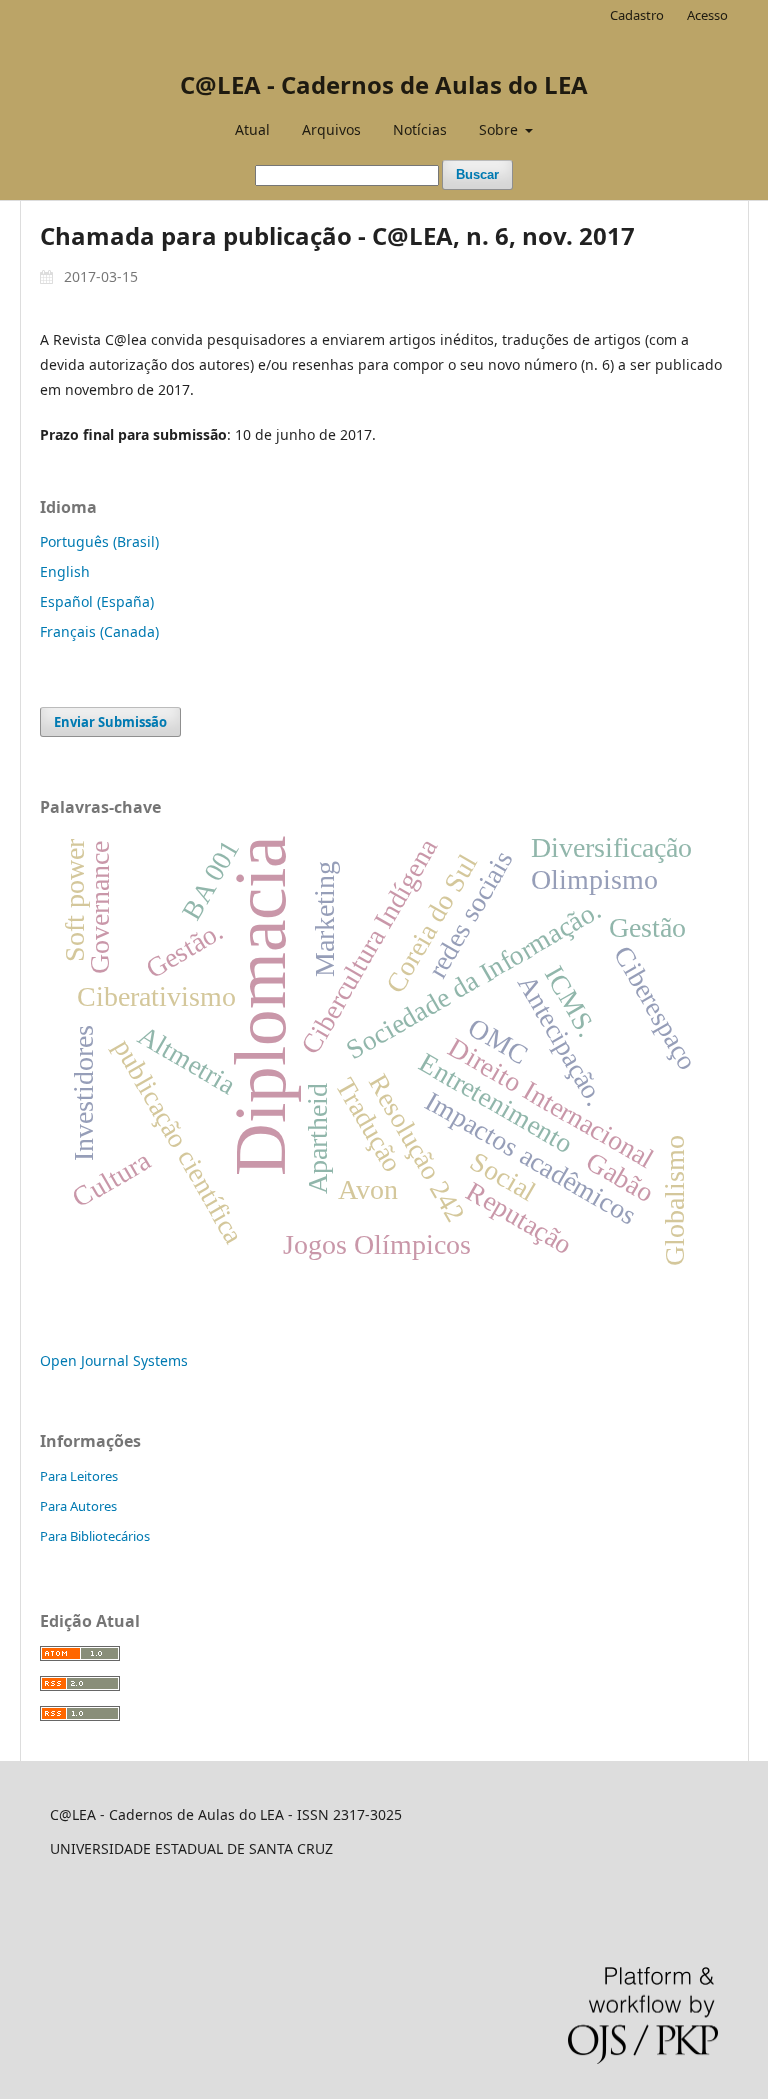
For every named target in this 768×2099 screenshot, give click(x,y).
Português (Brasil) (99, 541)
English (65, 571)
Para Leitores (79, 1476)
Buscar (477, 174)
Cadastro (637, 15)
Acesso (707, 15)
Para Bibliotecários (95, 1536)
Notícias (420, 129)
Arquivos (331, 129)
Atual (252, 129)
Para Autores (78, 1506)
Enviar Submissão (110, 722)
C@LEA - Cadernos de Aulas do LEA (384, 84)
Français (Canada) (99, 631)
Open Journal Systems (114, 1360)
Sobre (500, 129)
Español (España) (97, 601)
